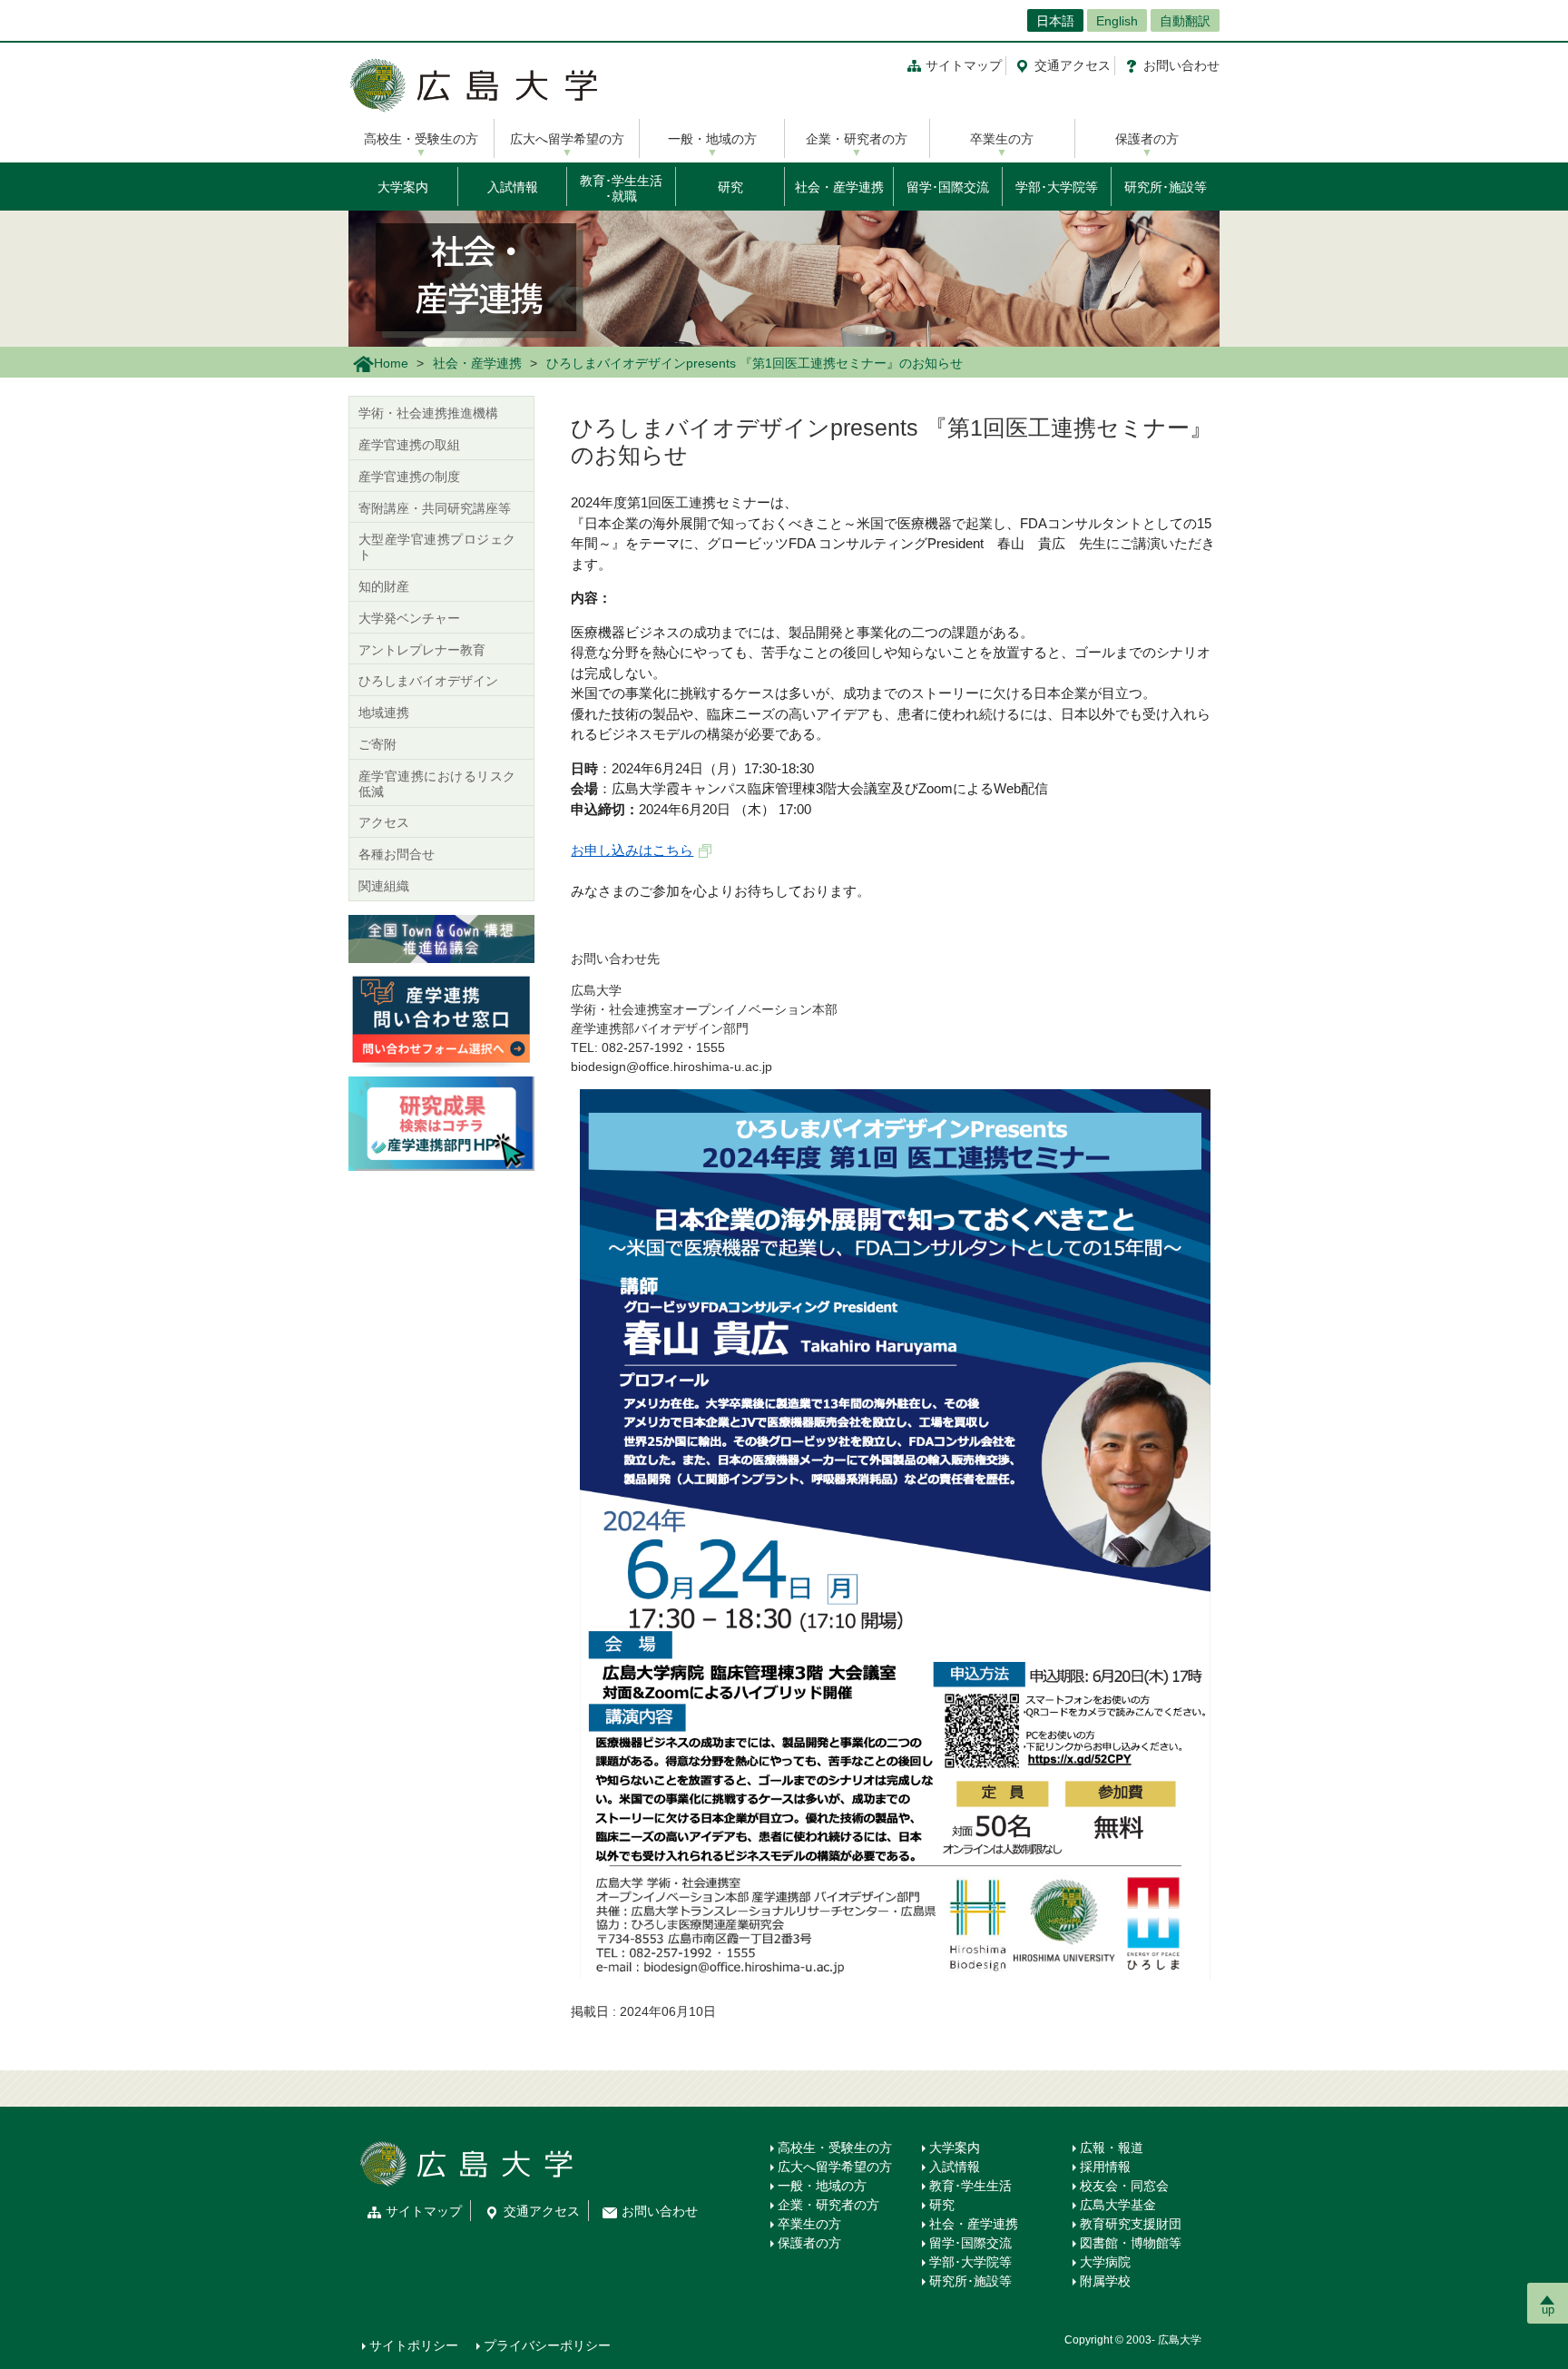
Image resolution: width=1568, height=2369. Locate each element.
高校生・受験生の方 (421, 139)
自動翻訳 (1185, 21)
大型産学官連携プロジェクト (437, 547)
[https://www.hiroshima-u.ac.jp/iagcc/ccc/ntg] (441, 938)
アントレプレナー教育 (422, 650)
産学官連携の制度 (409, 477)
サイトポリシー (414, 2345)
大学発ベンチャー (409, 618)
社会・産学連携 (839, 187)
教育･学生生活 (970, 2186)
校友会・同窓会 (1124, 2186)
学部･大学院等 (1057, 187)
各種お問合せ (397, 854)
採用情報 (1105, 2167)
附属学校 (1105, 2281)
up (1548, 2310)
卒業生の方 (1002, 139)
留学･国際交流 (948, 187)
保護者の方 (1147, 139)
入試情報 (513, 187)
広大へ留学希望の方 (567, 139)
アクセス (1073, 65)
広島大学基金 (1118, 2205)
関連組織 (384, 886)
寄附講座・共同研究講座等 (435, 508)
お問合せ (1181, 65)
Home (391, 363)
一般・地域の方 (712, 139)
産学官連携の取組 (409, 445)
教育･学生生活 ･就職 (621, 188)
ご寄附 (377, 744)
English (1117, 21)
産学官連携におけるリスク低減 (437, 784)
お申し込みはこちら (632, 850)
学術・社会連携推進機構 (428, 413)
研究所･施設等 (1166, 187)
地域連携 (384, 713)
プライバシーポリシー (547, 2345)
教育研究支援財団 (1131, 2224)
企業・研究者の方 (857, 139)
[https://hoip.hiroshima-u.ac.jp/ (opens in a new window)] (441, 1123)
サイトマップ (964, 65)
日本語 (1055, 21)
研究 (730, 187)
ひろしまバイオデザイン (428, 681)
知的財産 (384, 586)
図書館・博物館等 (1131, 2243)
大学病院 (1105, 2262)
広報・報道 (1112, 2148)
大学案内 (403, 187)
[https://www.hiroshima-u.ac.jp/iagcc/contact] (441, 1018)
